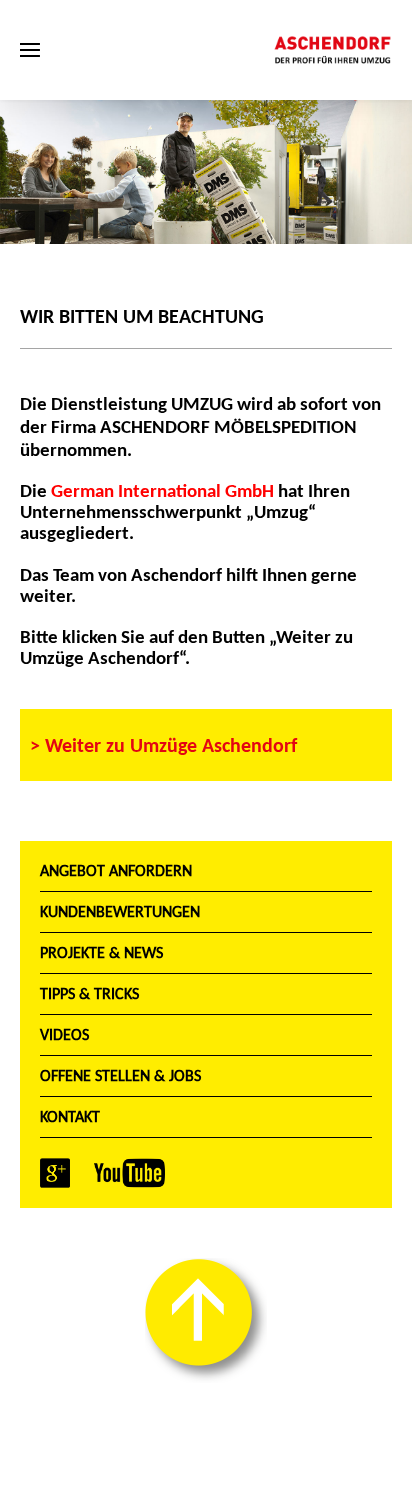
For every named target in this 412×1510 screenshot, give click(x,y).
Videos (64, 1034)
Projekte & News (101, 952)
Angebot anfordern (116, 870)
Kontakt (70, 1116)
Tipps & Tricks (89, 993)
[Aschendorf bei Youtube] (129, 1171)
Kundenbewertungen (120, 911)
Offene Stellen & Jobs (120, 1075)
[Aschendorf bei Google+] (55, 1171)
